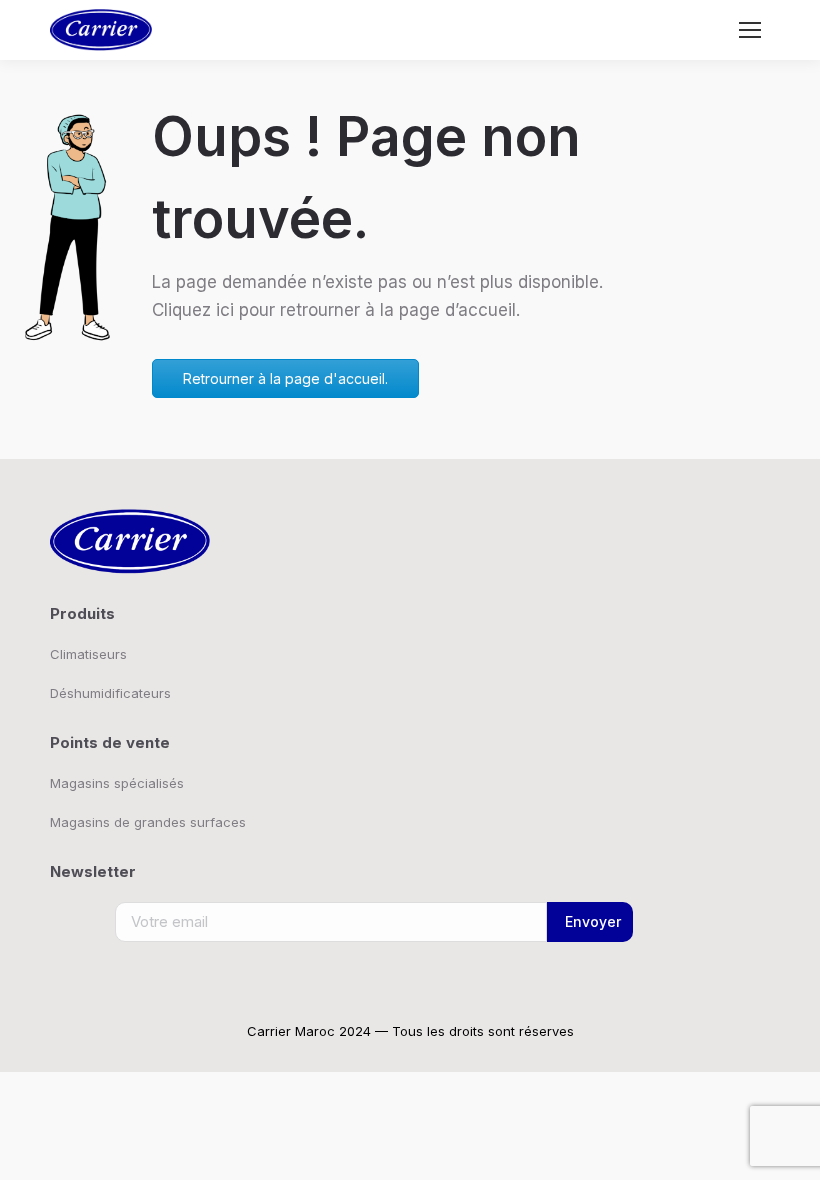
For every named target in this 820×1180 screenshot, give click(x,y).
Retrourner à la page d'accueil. (285, 378)
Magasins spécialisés (117, 783)
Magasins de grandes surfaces (148, 822)
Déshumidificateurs (110, 693)
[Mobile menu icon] (750, 30)
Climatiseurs (88, 654)
